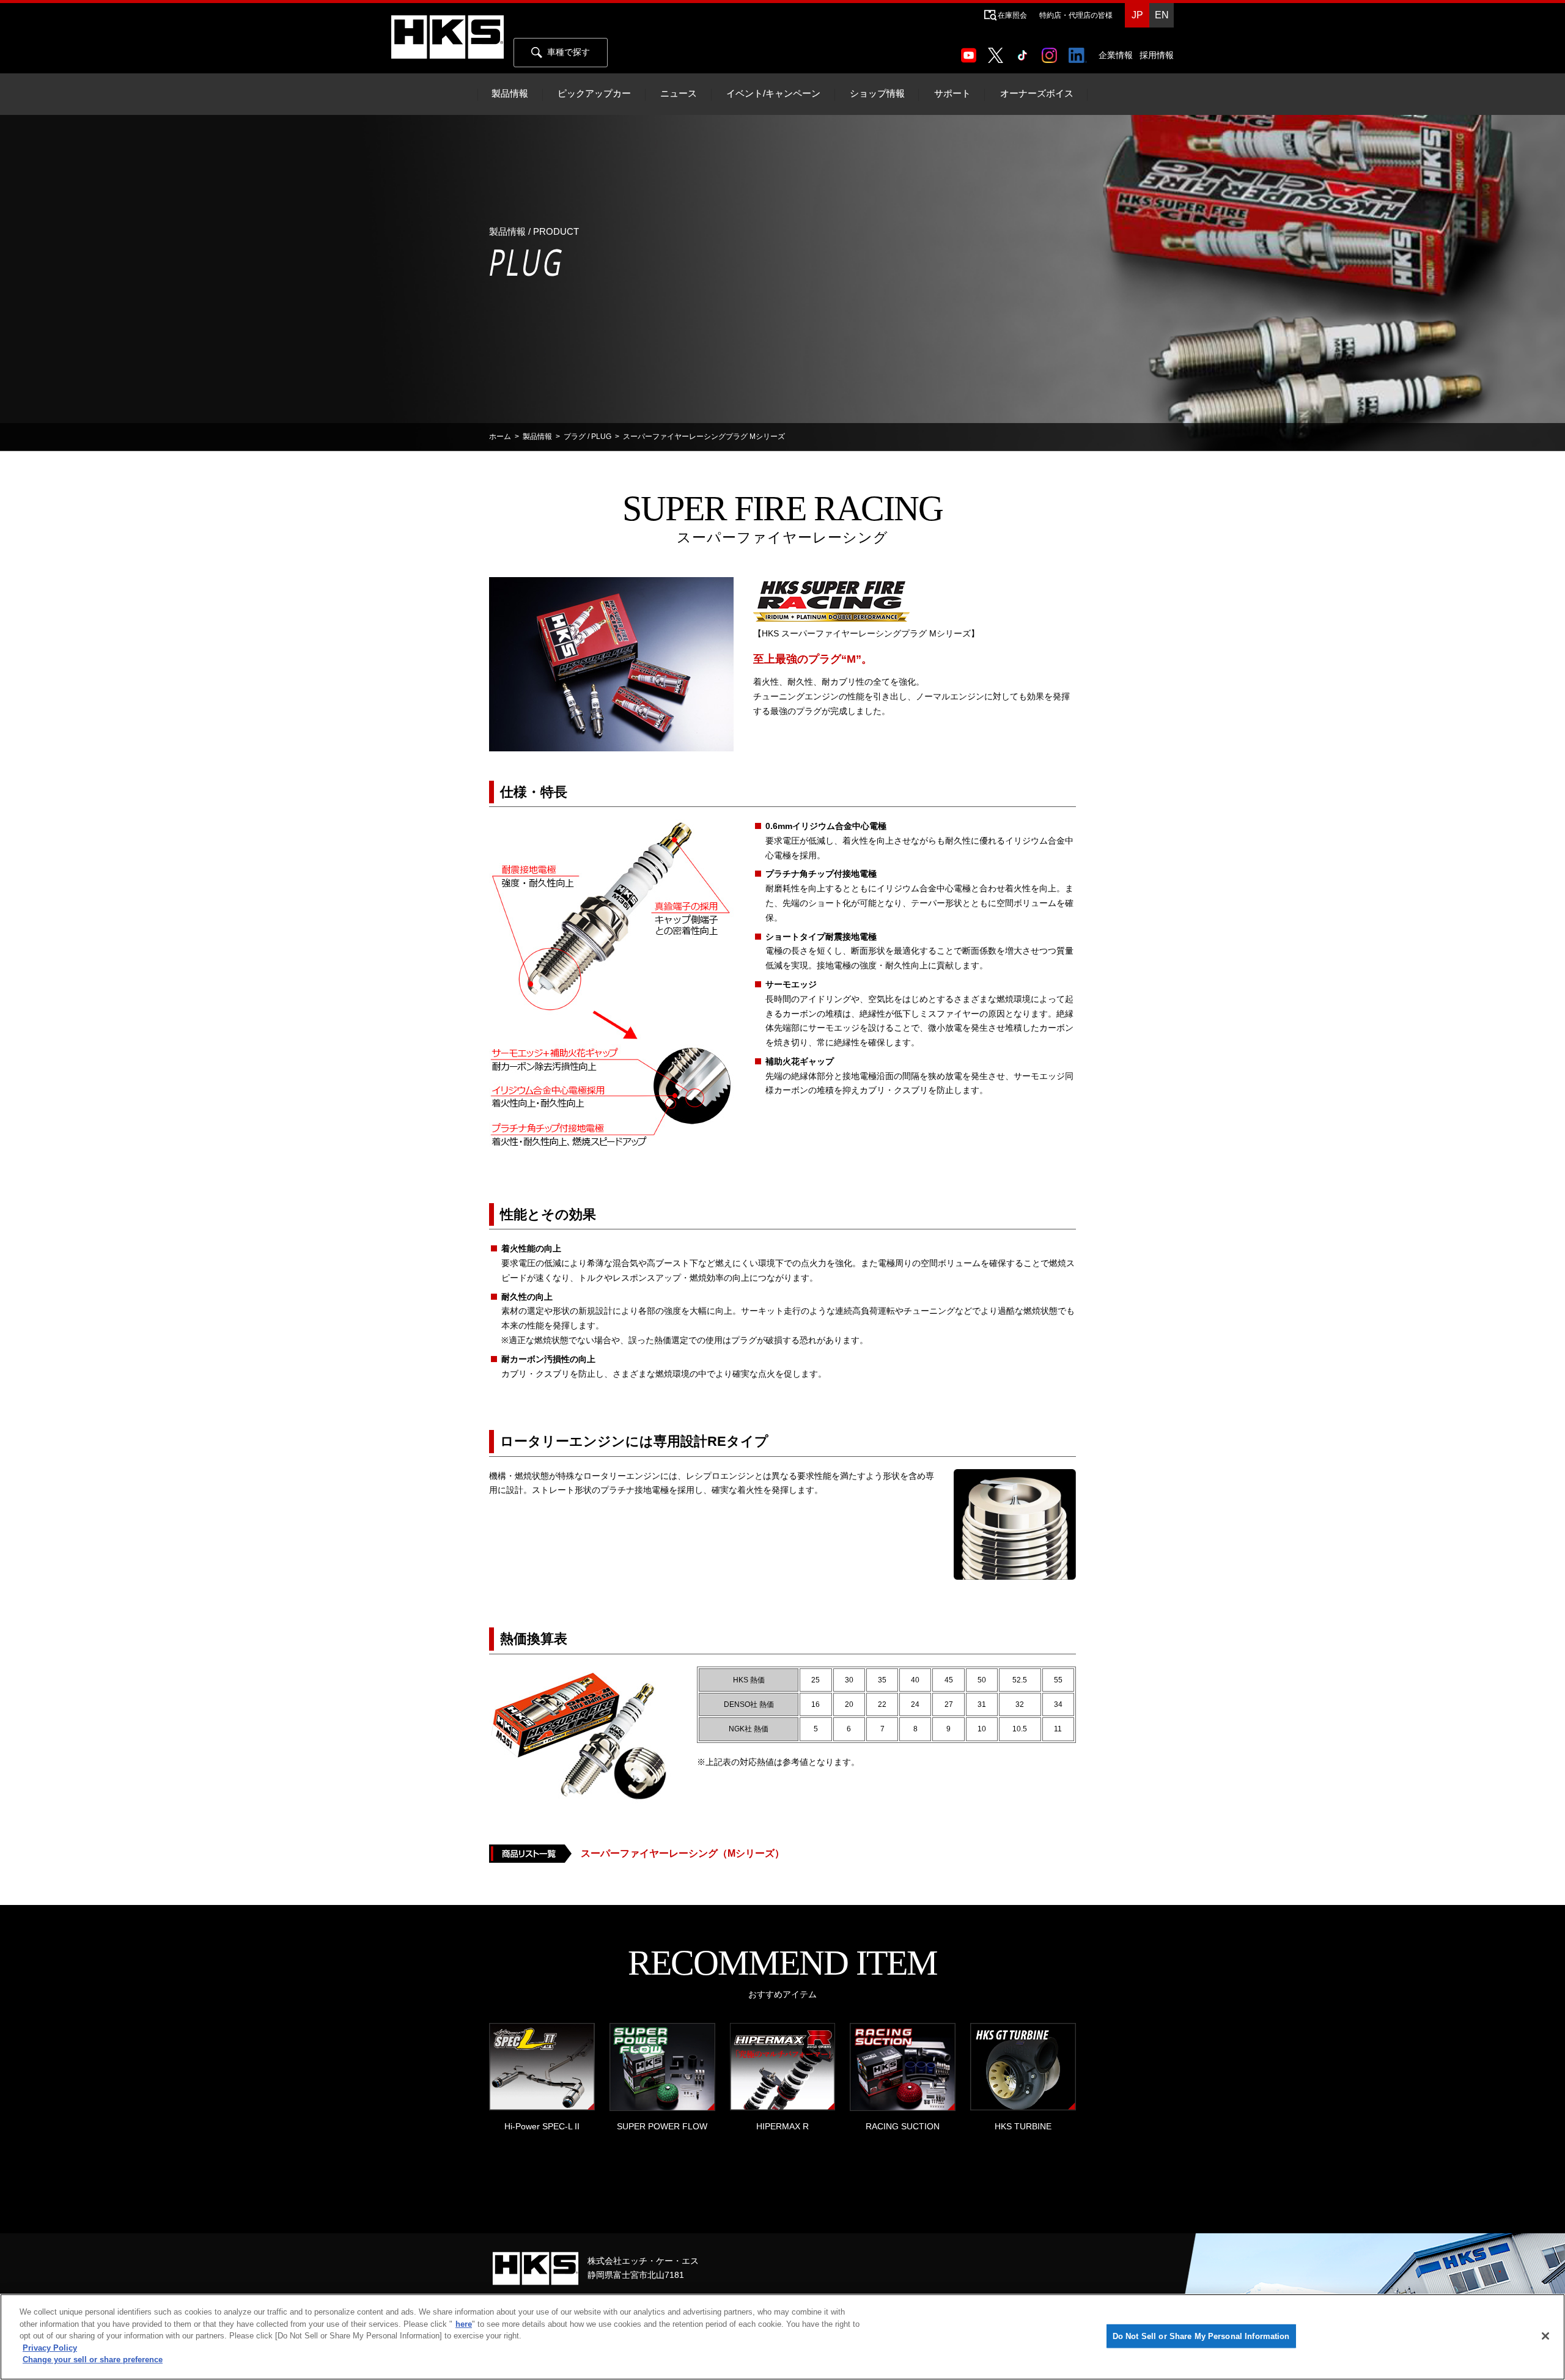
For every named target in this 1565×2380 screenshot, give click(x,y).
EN (1162, 15)
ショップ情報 (877, 94)
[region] (782, 2337)
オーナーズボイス (1037, 94)
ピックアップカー (594, 94)
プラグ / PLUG (587, 437)
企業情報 (1116, 55)
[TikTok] (1025, 51)
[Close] (1545, 2336)
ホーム (500, 437)
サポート (952, 94)
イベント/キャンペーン (773, 94)
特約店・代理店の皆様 (1076, 15)
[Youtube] (971, 51)
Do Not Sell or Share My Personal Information (1201, 2336)
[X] (998, 51)
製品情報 (510, 94)
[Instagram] (1052, 51)
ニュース (679, 94)
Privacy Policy (50, 2348)
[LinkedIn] (1080, 51)
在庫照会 (1012, 15)
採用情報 (1157, 55)
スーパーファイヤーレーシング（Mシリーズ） (683, 1853)
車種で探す (569, 52)
